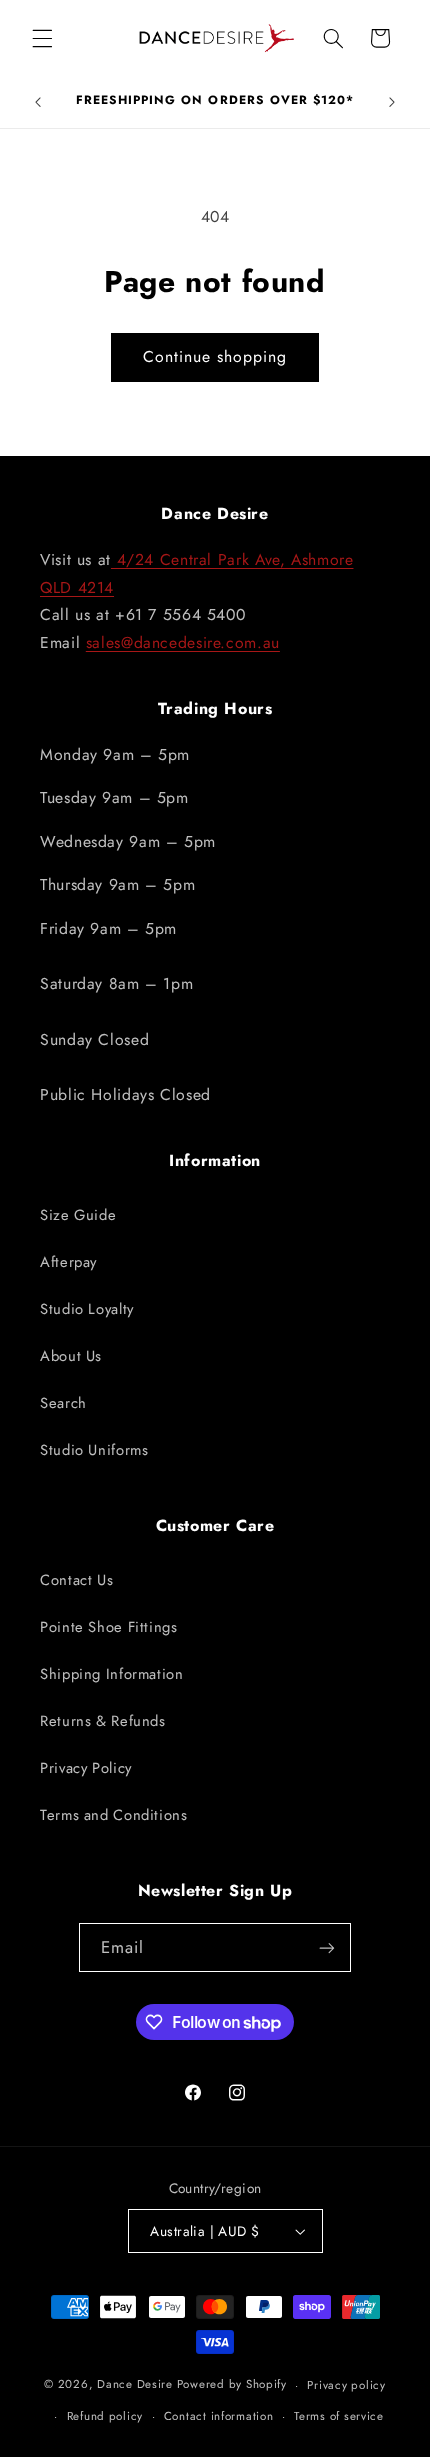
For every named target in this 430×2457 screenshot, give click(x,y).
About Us (71, 1356)
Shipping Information (112, 1674)
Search (63, 1403)
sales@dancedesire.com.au (183, 642)
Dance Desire (135, 2385)
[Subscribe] (327, 1947)
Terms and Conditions (114, 1815)
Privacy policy (346, 2385)
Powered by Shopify (232, 2385)
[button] (42, 38)
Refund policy (105, 2416)
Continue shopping (215, 356)
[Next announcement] (392, 102)
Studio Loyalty (87, 1309)
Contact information (219, 2416)
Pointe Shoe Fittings (109, 1627)
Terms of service (339, 2416)
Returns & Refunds (103, 1721)
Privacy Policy (86, 1768)
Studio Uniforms (94, 1450)
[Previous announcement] (38, 102)
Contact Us (76, 1580)
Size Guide (78, 1215)
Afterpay (68, 1262)
